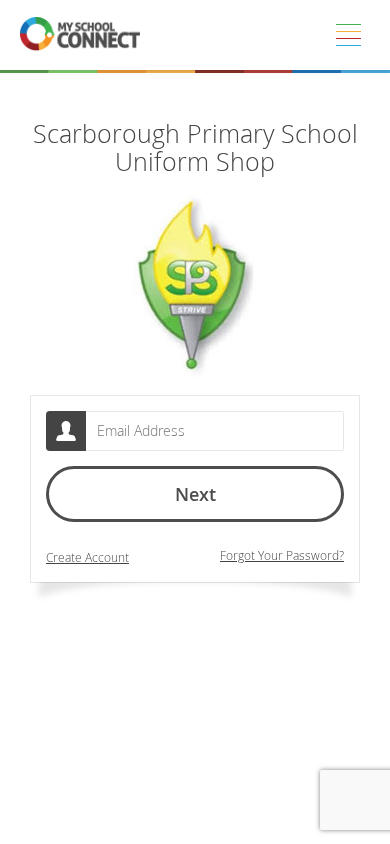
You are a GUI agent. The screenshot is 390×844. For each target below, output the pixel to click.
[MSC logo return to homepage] (80, 35)
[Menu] (348, 35)
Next (195, 494)
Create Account (87, 557)
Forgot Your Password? (282, 555)
